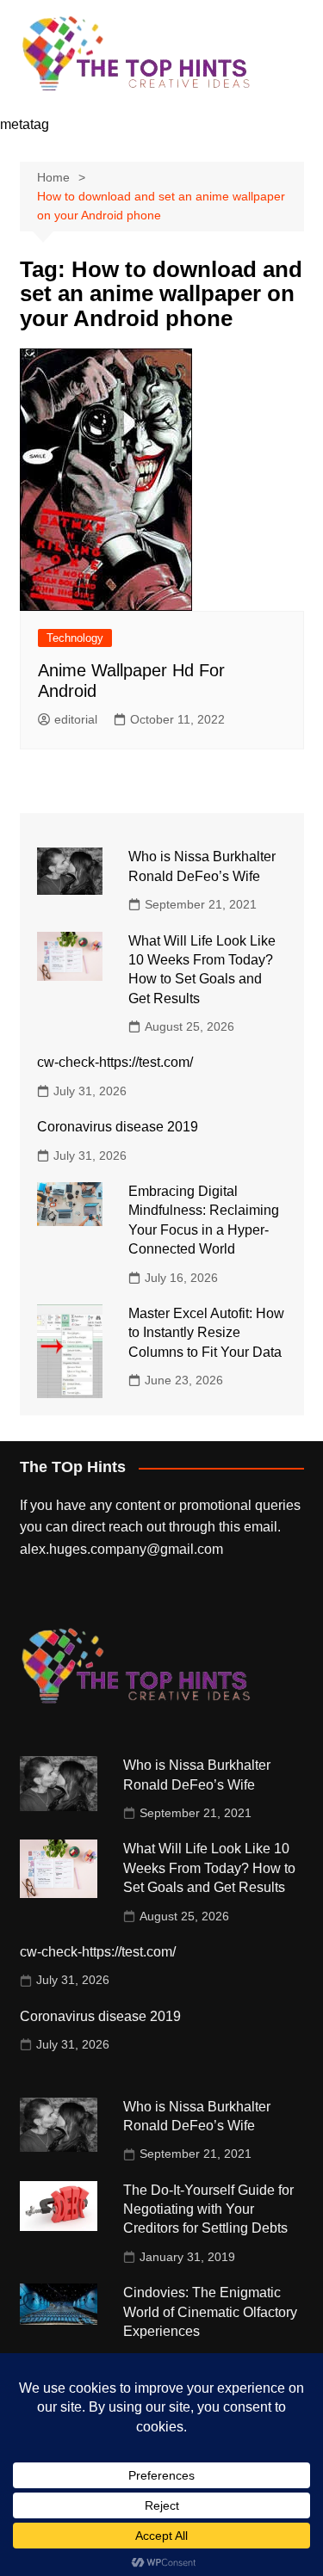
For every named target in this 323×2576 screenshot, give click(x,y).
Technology (75, 638)
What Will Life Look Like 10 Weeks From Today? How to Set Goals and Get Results (209, 1868)
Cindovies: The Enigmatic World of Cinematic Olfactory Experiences (210, 2312)
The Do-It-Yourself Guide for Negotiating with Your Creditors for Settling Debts (208, 2209)
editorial (76, 719)
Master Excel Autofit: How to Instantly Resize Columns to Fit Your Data (206, 1333)
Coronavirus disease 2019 (118, 1127)
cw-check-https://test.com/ (115, 1062)
